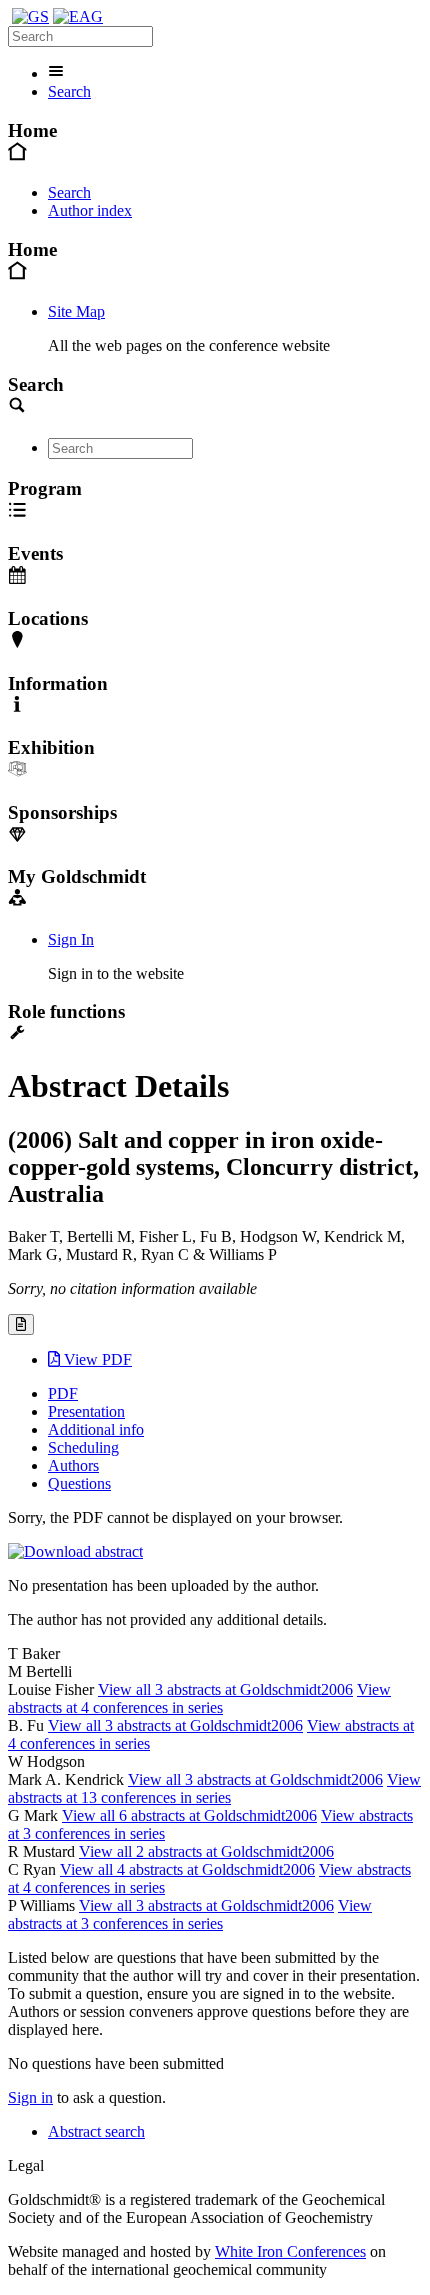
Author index (90, 210)
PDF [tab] (63, 1393)
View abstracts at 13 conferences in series (214, 1788)
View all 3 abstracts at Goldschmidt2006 (225, 1689)
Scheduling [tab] (83, 1447)
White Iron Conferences (290, 2251)
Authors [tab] (73, 1465)
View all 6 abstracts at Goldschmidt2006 (189, 1815)
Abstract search (96, 2131)
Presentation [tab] (86, 1411)
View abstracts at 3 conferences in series (190, 1914)
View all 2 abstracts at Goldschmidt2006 (206, 1851)
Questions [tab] (79, 1483)
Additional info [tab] (96, 1429)
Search (69, 91)
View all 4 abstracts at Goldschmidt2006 (187, 1869)
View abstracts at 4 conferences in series (199, 1698)
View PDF (96, 1359)
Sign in (30, 2097)
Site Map (76, 311)
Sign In (71, 939)
